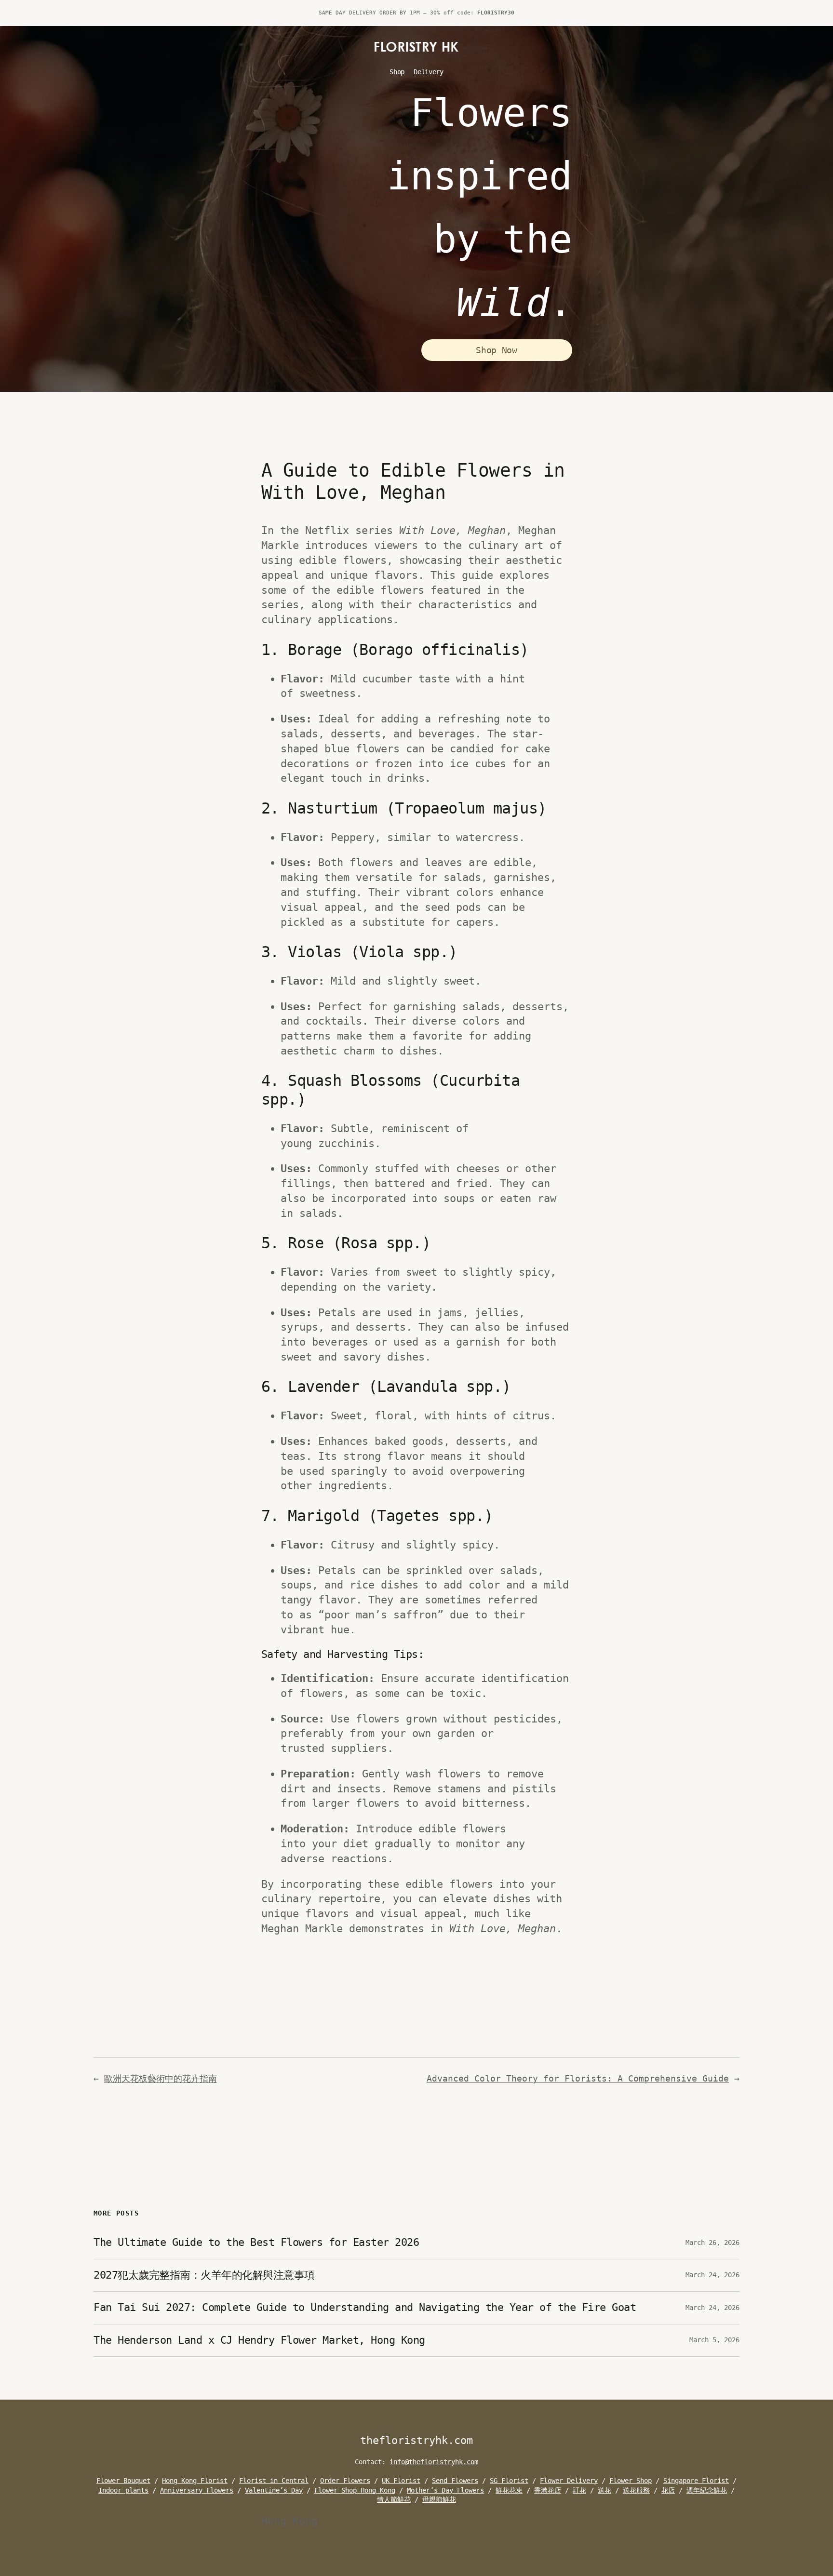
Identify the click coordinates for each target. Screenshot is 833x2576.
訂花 (579, 2490)
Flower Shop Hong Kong (355, 2490)
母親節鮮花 (439, 2499)
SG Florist (509, 2481)
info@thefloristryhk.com (434, 2462)
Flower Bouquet (123, 2481)
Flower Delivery (569, 2481)
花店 (668, 2490)
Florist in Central (274, 2481)
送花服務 (636, 2490)
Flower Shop (631, 2481)
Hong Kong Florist (195, 2481)
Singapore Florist (696, 2481)
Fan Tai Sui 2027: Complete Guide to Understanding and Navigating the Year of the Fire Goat (365, 2307)
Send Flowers (455, 2481)
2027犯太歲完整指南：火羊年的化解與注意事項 (204, 2275)
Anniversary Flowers (197, 2490)
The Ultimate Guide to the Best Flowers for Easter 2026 (256, 2242)
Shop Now (496, 350)
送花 (605, 2490)
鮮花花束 (509, 2490)
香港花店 (548, 2490)
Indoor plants (123, 2490)
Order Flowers (345, 2481)
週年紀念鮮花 (707, 2490)
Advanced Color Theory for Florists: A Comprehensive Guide (578, 2078)
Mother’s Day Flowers (445, 2490)
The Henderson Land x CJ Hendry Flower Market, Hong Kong (259, 2340)
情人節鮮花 (394, 2499)
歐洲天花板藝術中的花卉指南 (161, 2078)
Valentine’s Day (274, 2490)
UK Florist (401, 2481)
